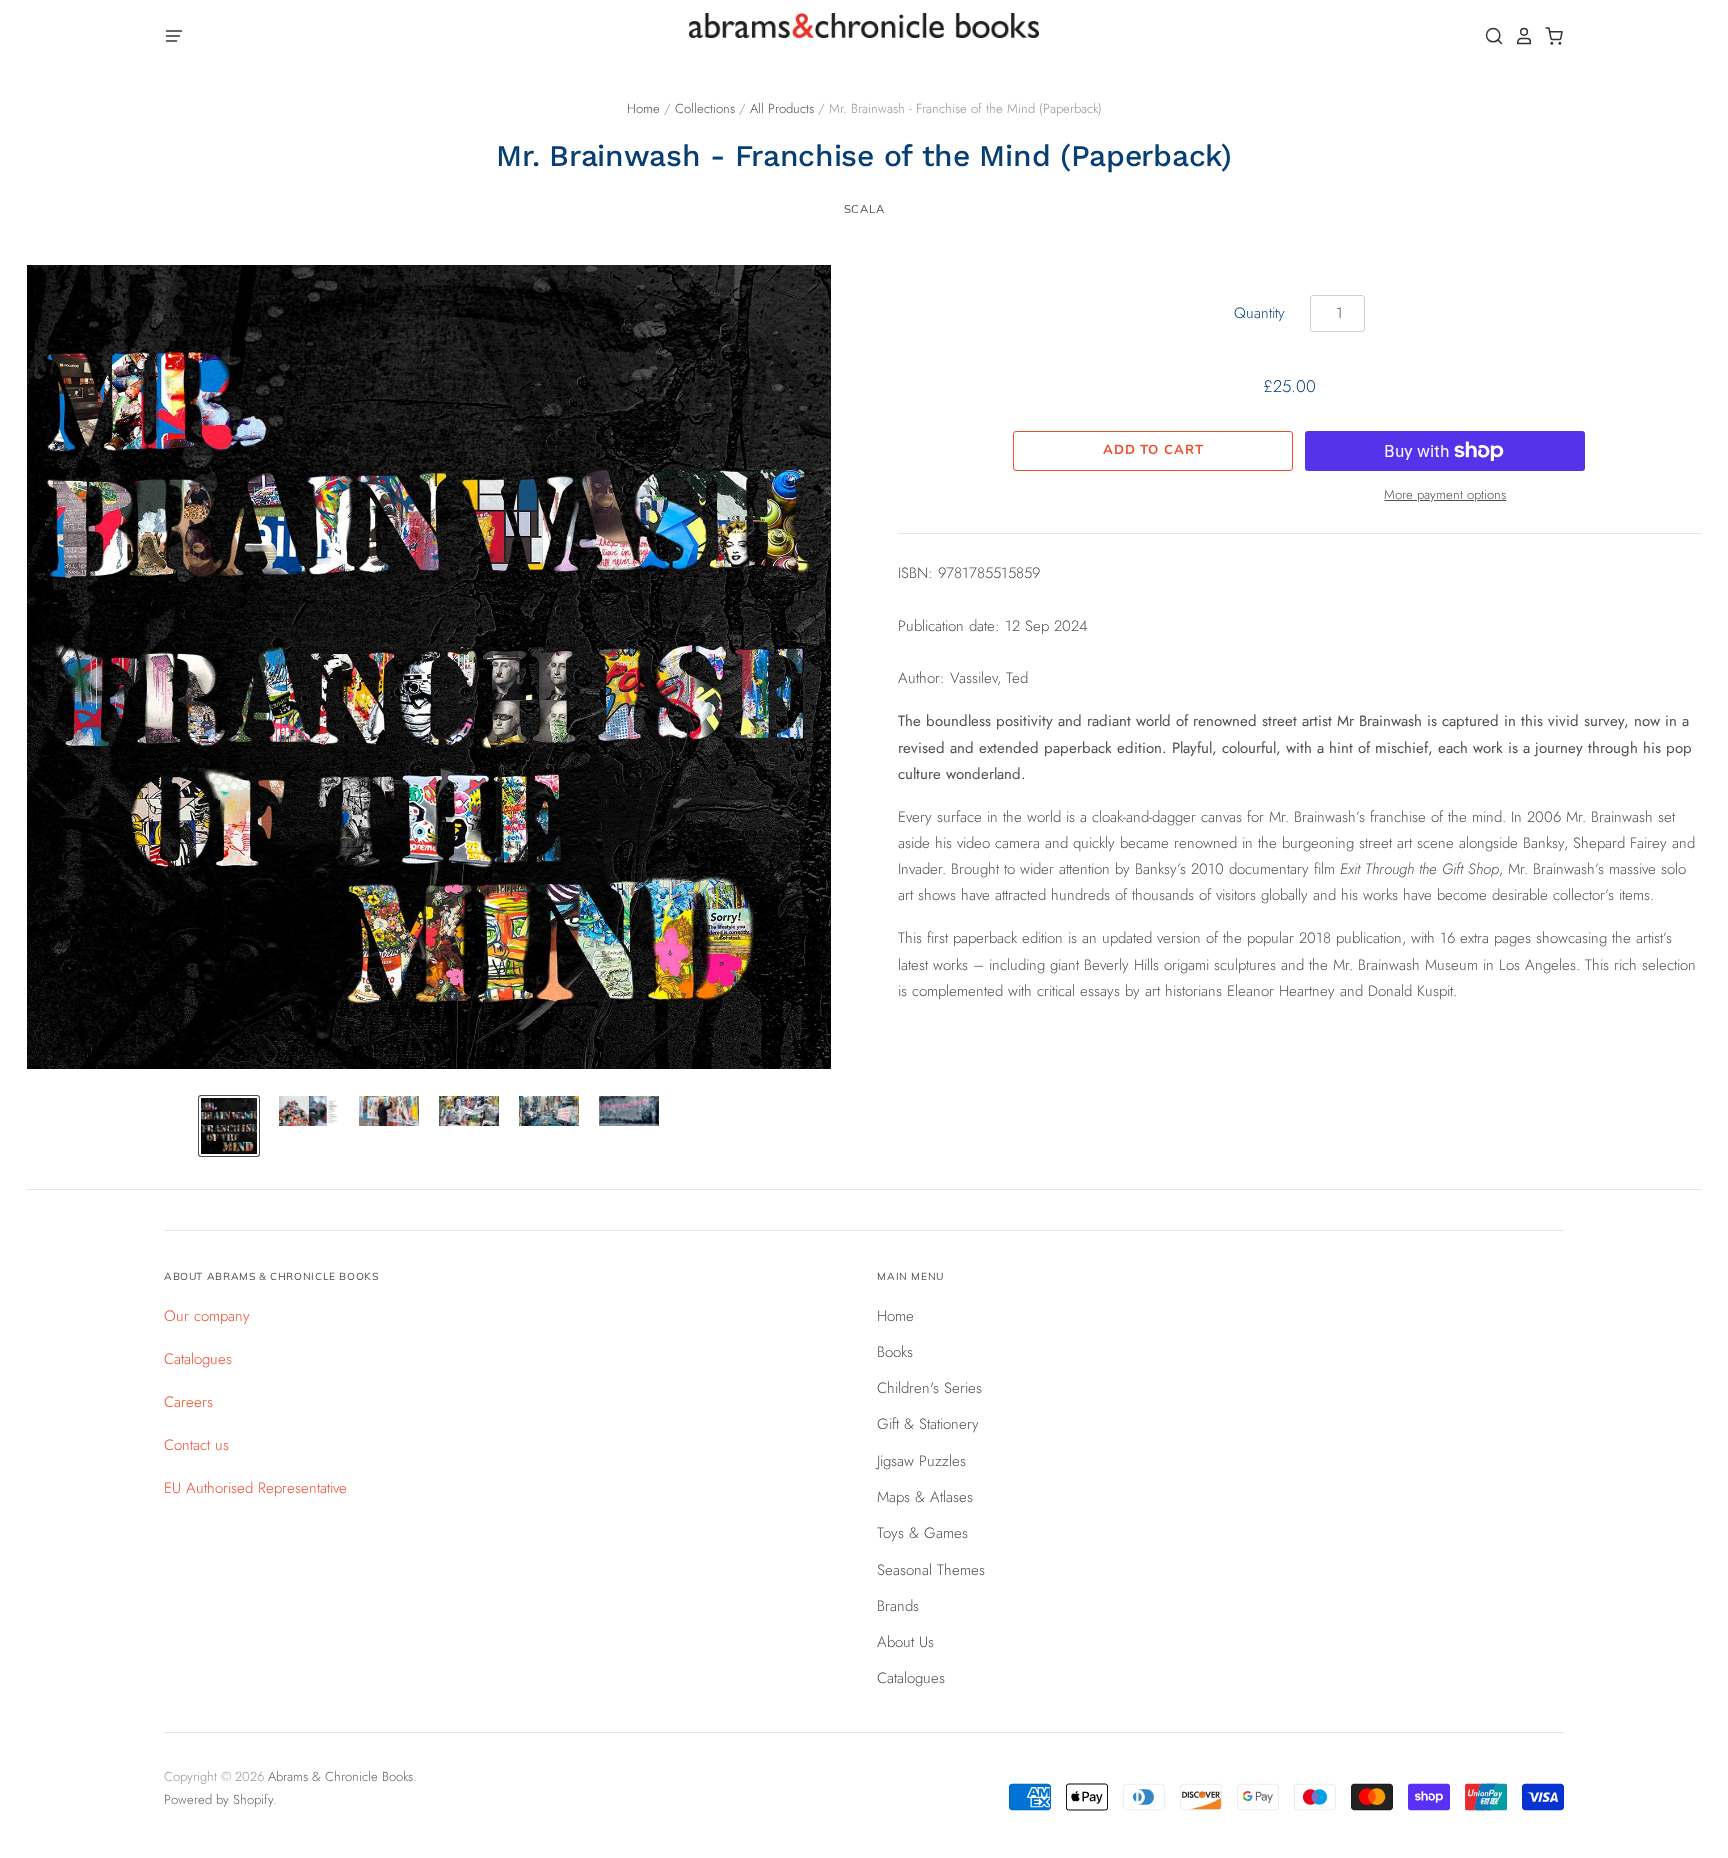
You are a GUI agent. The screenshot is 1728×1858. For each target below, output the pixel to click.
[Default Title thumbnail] (229, 1126)
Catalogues (198, 1359)
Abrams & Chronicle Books (340, 1776)
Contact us (196, 1445)
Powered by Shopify (218, 1799)
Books (895, 1352)
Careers (188, 1402)
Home (643, 108)
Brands (898, 1606)
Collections (705, 108)
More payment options (1445, 494)
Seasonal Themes (931, 1570)
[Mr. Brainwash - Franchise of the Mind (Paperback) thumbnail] (309, 1111)
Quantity (1259, 313)
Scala (864, 209)
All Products (782, 108)
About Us (905, 1642)
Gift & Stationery (928, 1424)
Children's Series (929, 1388)
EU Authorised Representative (255, 1488)
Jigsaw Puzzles (921, 1461)
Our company (207, 1316)
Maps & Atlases (925, 1497)
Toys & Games (922, 1533)
